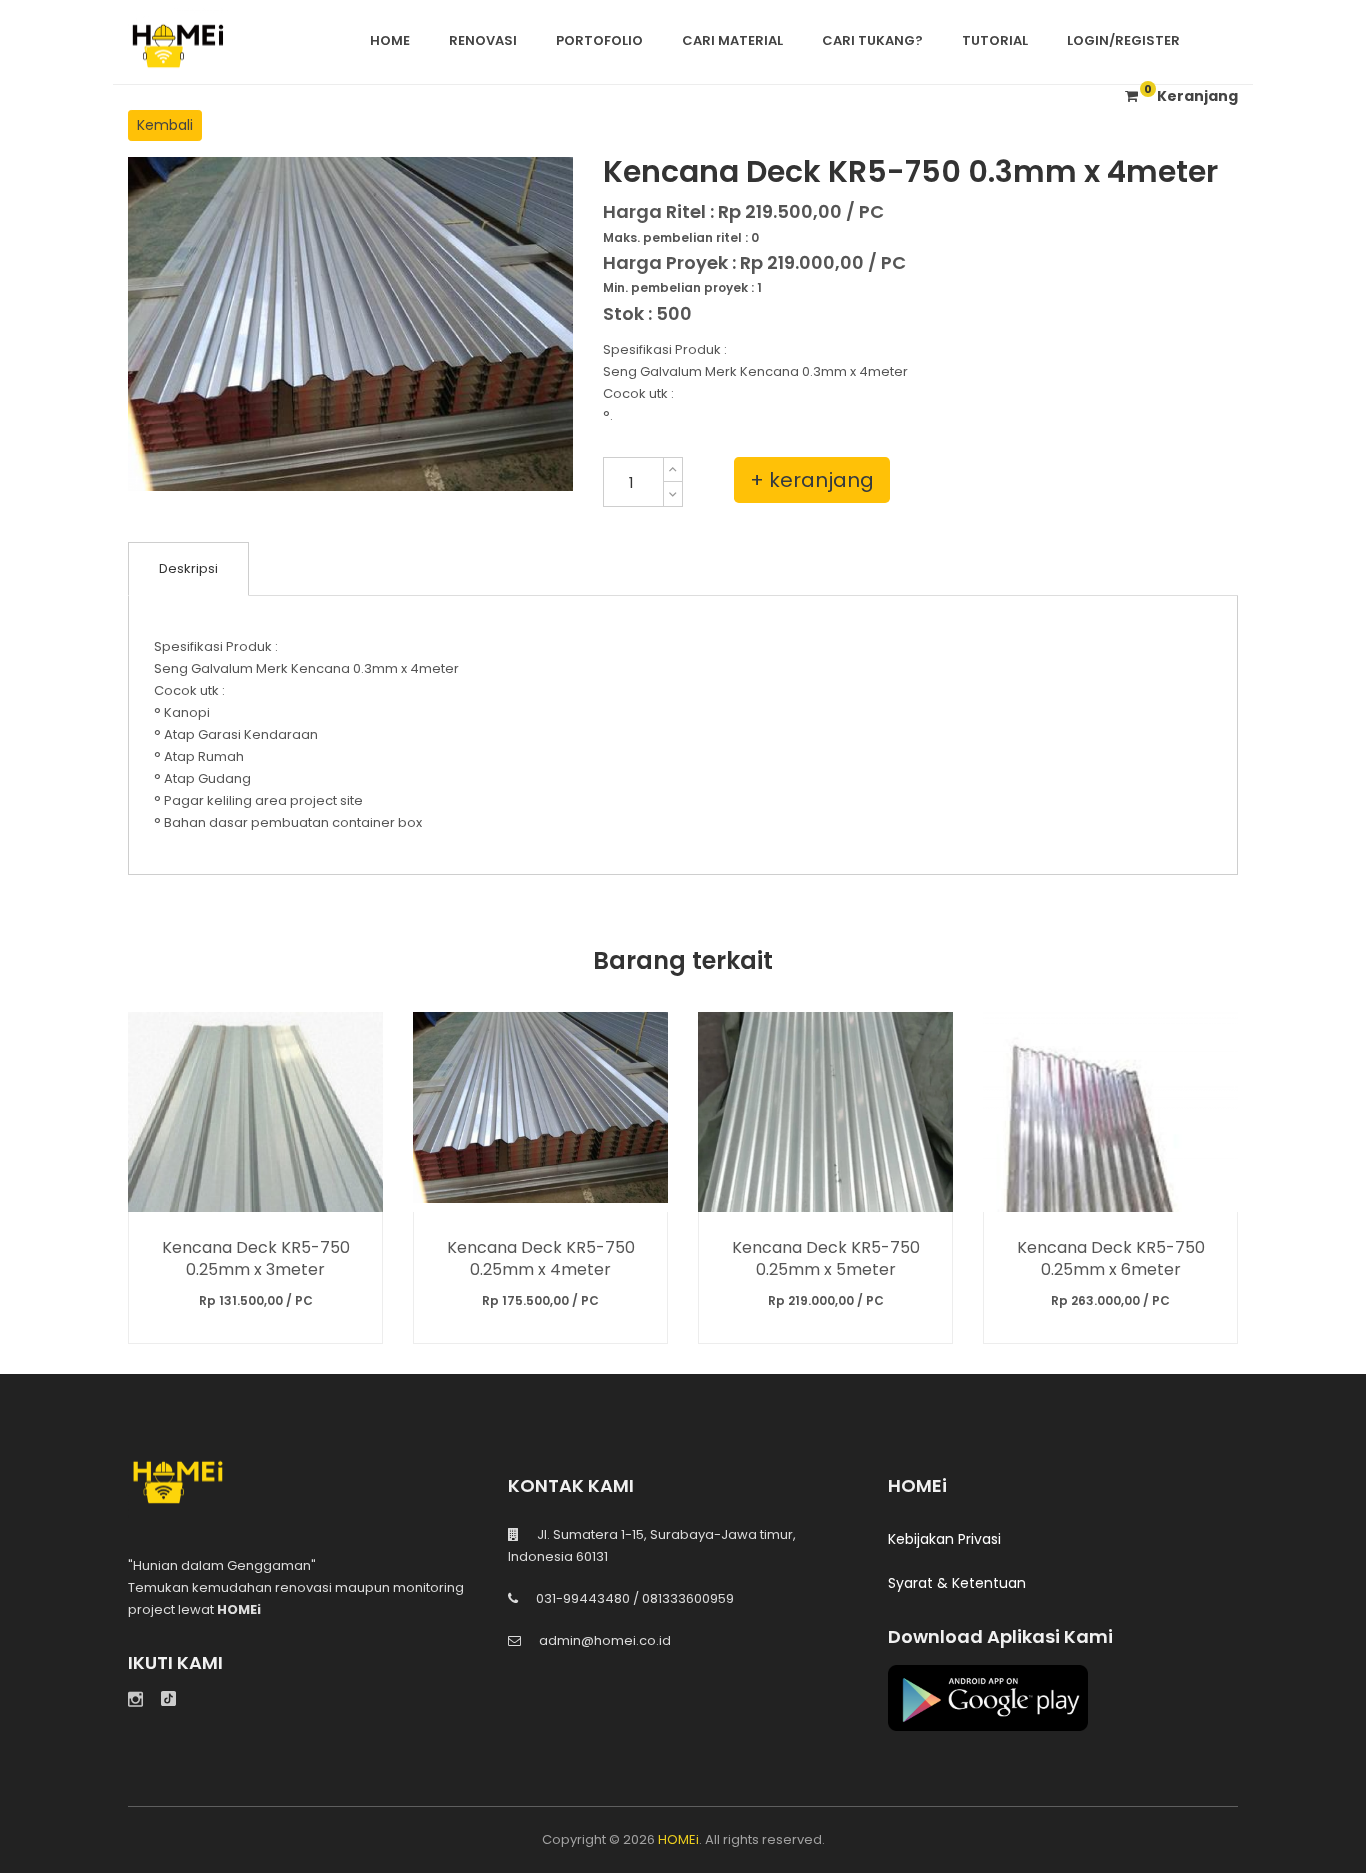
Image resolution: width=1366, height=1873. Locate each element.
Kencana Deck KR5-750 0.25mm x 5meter (826, 1258)
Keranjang (1191, 96)
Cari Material (732, 40)
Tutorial (995, 40)
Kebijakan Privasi (944, 1539)
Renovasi (483, 40)
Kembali (165, 125)
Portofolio (599, 40)
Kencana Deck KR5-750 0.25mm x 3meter (256, 1258)
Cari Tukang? (872, 40)
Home (390, 40)
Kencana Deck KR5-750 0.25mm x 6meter (1111, 1258)
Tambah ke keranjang (255, 1112)
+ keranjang (812, 480)
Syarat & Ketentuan (957, 1583)
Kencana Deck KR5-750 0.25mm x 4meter (541, 1258)
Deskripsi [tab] (188, 568)
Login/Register (1123, 40)
